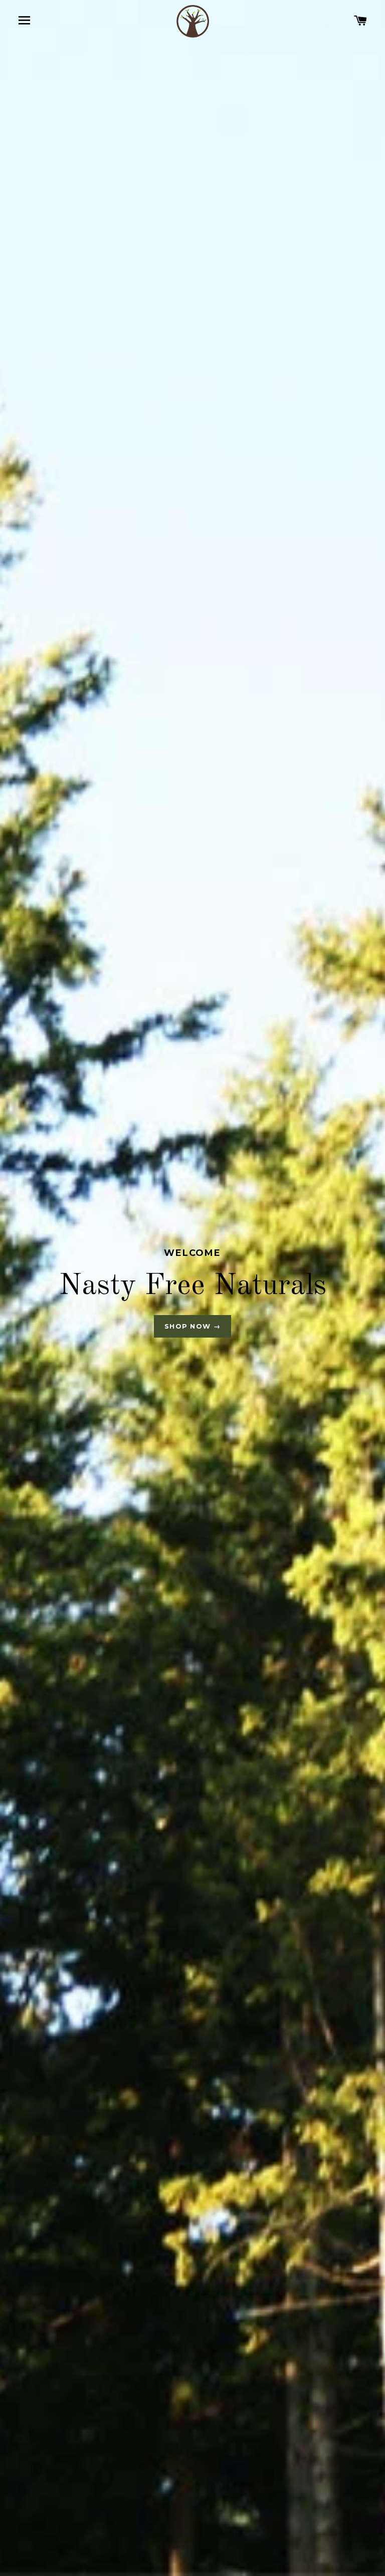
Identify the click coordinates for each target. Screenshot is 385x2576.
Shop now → (192, 1326)
